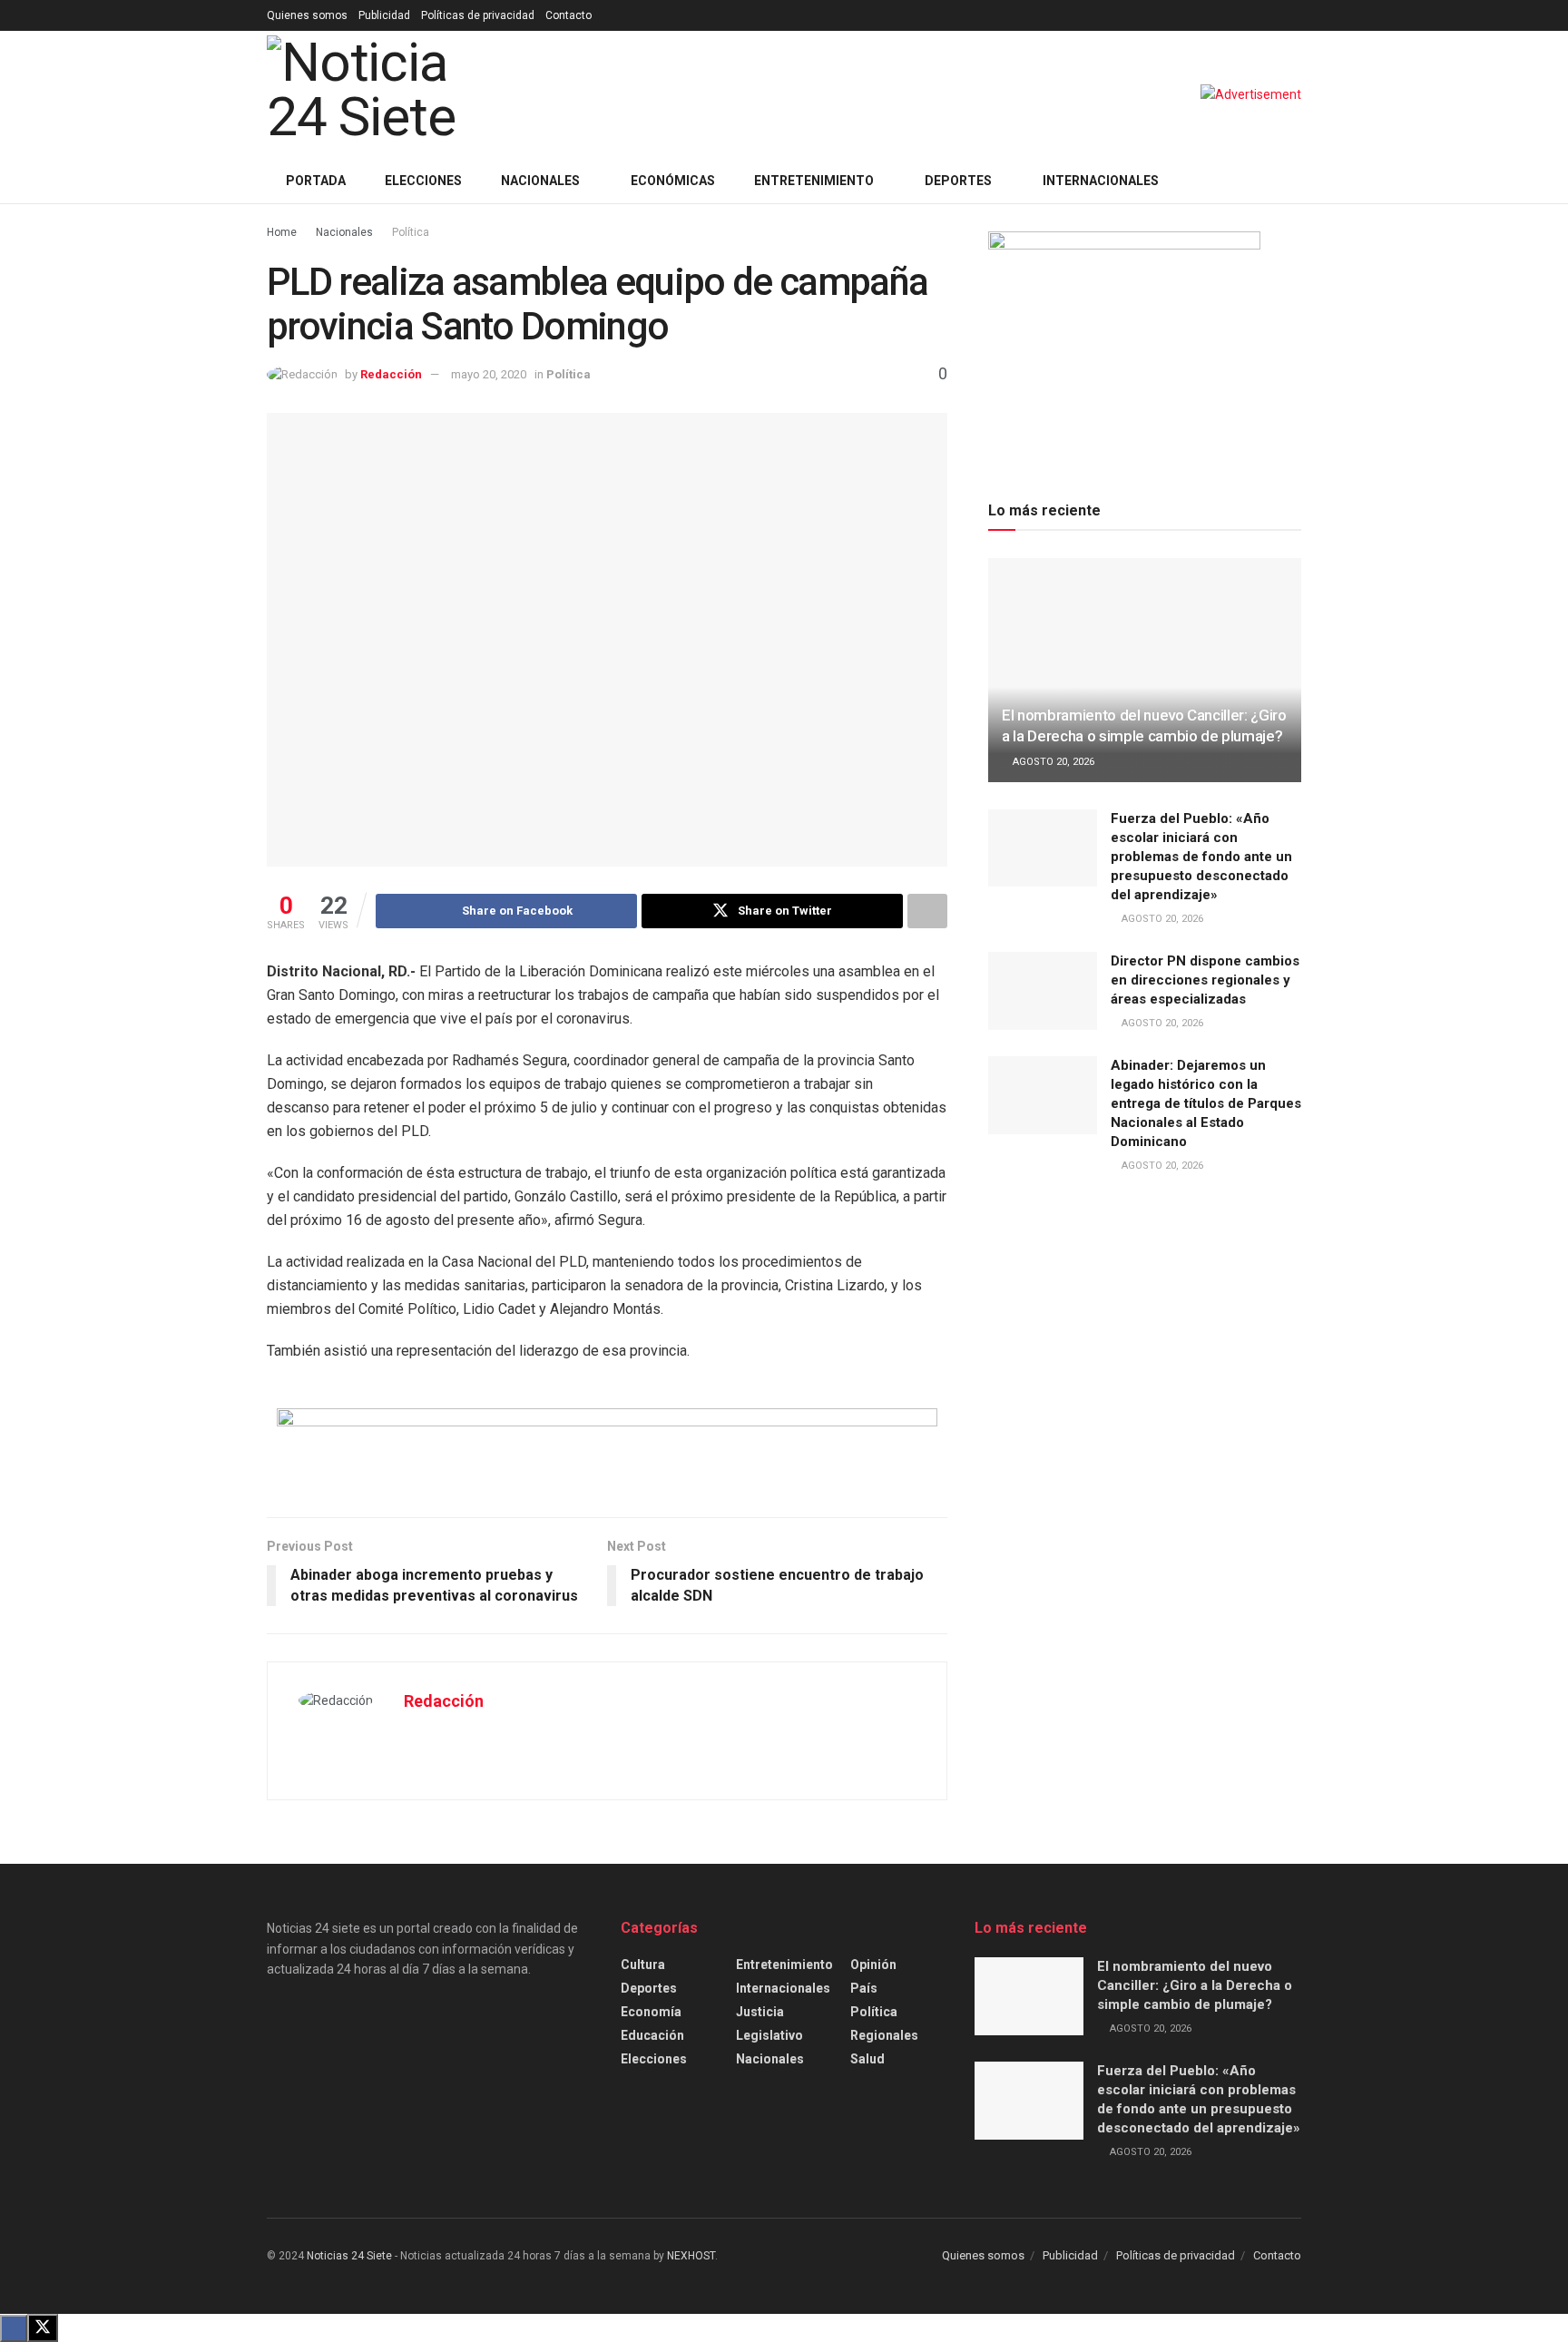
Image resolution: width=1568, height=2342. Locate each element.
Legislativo (769, 2035)
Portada (316, 181)
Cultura (643, 1965)
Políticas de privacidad (478, 15)
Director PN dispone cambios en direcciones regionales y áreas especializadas (1205, 980)
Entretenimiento (814, 181)
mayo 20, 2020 (489, 374)
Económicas (673, 181)
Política (411, 232)
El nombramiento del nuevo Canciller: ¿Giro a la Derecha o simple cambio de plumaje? (1195, 1985)
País (864, 1988)
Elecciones (423, 181)
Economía (651, 2012)
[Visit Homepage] (391, 94)
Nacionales (540, 181)
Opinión (873, 1965)
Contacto (568, 15)
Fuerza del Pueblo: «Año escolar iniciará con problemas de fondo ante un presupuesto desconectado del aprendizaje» (1201, 857)
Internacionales (1101, 181)
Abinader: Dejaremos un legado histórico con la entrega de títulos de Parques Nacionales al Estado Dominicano (1206, 1103)
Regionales (884, 2035)
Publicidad (384, 15)
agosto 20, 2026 (1052, 762)
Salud (867, 2059)
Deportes (958, 181)
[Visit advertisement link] (1251, 94)
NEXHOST (691, 2256)
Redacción (391, 374)
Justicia (760, 2012)
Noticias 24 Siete (349, 2256)
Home (282, 232)
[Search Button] (1294, 181)
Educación (652, 2035)
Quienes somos (307, 15)
